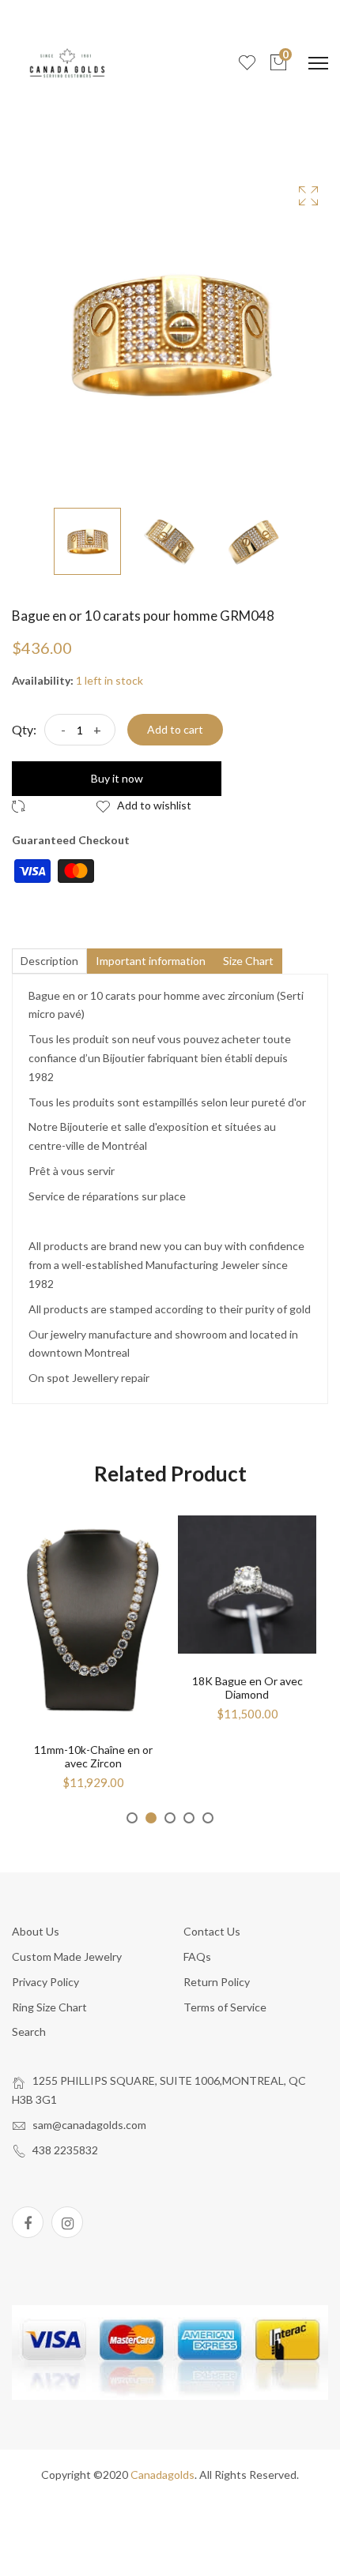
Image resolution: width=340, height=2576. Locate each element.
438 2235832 (65, 2150)
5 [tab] (208, 1818)
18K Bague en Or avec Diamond (247, 1688)
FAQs (197, 1956)
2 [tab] (151, 1818)
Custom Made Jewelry (67, 1956)
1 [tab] (132, 1818)
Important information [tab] (151, 961)
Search (29, 2032)
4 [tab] (189, 1818)
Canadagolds (162, 2475)
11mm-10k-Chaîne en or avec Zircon (93, 1756)
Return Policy (217, 1982)
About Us (36, 1931)
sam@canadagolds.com (89, 2125)
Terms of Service (225, 2007)
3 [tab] (170, 1818)
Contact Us (212, 1931)
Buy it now (117, 778)
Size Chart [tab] (248, 961)
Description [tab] (49, 961)
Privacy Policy (45, 1982)
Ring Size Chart (49, 2007)
